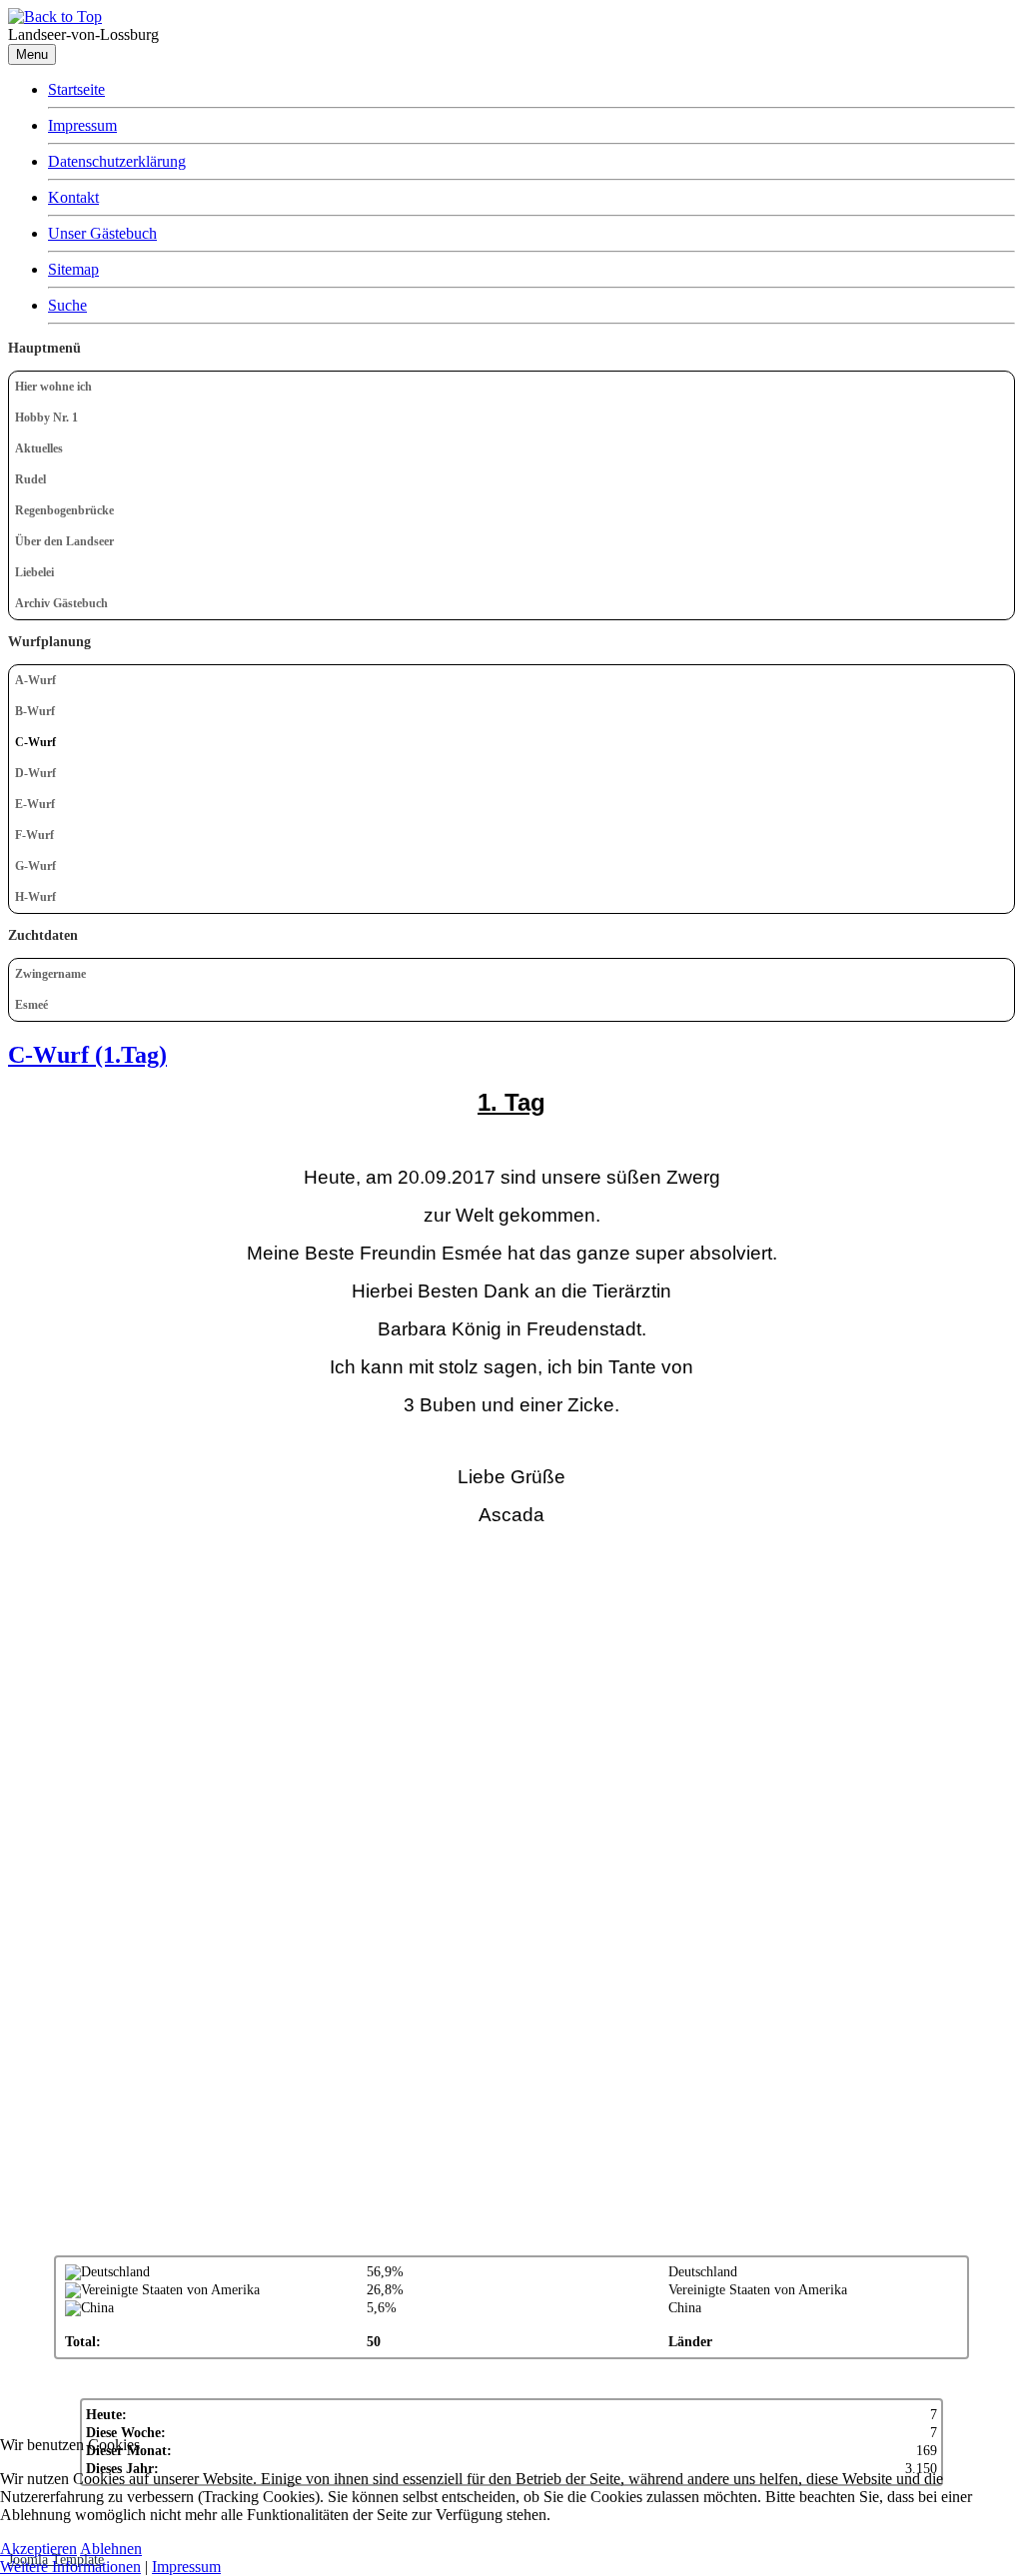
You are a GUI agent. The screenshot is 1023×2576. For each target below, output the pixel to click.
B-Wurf (35, 711)
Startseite (76, 89)
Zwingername (50, 974)
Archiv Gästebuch (61, 603)
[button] (999, 480)
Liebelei (34, 572)
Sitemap (73, 269)
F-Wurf (34, 835)
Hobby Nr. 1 (46, 418)
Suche (67, 305)
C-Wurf (35, 742)
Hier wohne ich (53, 387)
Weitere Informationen (70, 2567)
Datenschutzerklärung (117, 161)
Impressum (82, 125)
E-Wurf (35, 804)
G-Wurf (35, 866)
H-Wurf (35, 897)
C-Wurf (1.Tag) (87, 1055)
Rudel (30, 479)
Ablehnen (111, 2549)
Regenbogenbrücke (64, 510)
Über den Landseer (64, 541)
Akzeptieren (38, 2549)
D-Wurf (35, 773)
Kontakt (73, 197)
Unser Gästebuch (102, 233)
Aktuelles (39, 448)
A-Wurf (35, 680)
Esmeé (31, 1005)
